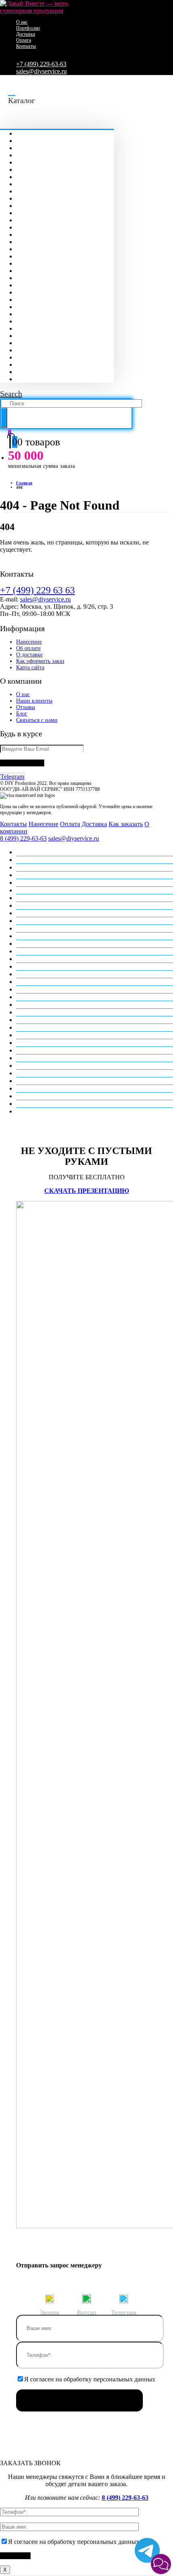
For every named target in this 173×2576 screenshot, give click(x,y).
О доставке (29, 655)
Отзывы (26, 707)
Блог (22, 714)
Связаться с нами (37, 720)
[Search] (4, 418)
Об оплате (28, 648)
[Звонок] (49, 2298)
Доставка (26, 34)
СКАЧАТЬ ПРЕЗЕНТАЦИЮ (87, 1191)
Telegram (12, 777)
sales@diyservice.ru (41, 71)
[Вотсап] (86, 2298)
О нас (22, 22)
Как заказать (126, 824)
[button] (161, 2564)
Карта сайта (30, 667)
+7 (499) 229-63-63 (41, 64)
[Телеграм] (124, 2298)
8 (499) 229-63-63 (23, 838)
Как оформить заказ (40, 661)
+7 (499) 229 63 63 (37, 590)
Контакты (26, 46)
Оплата (24, 40)
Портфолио (28, 28)
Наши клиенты (34, 701)
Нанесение (29, 642)
